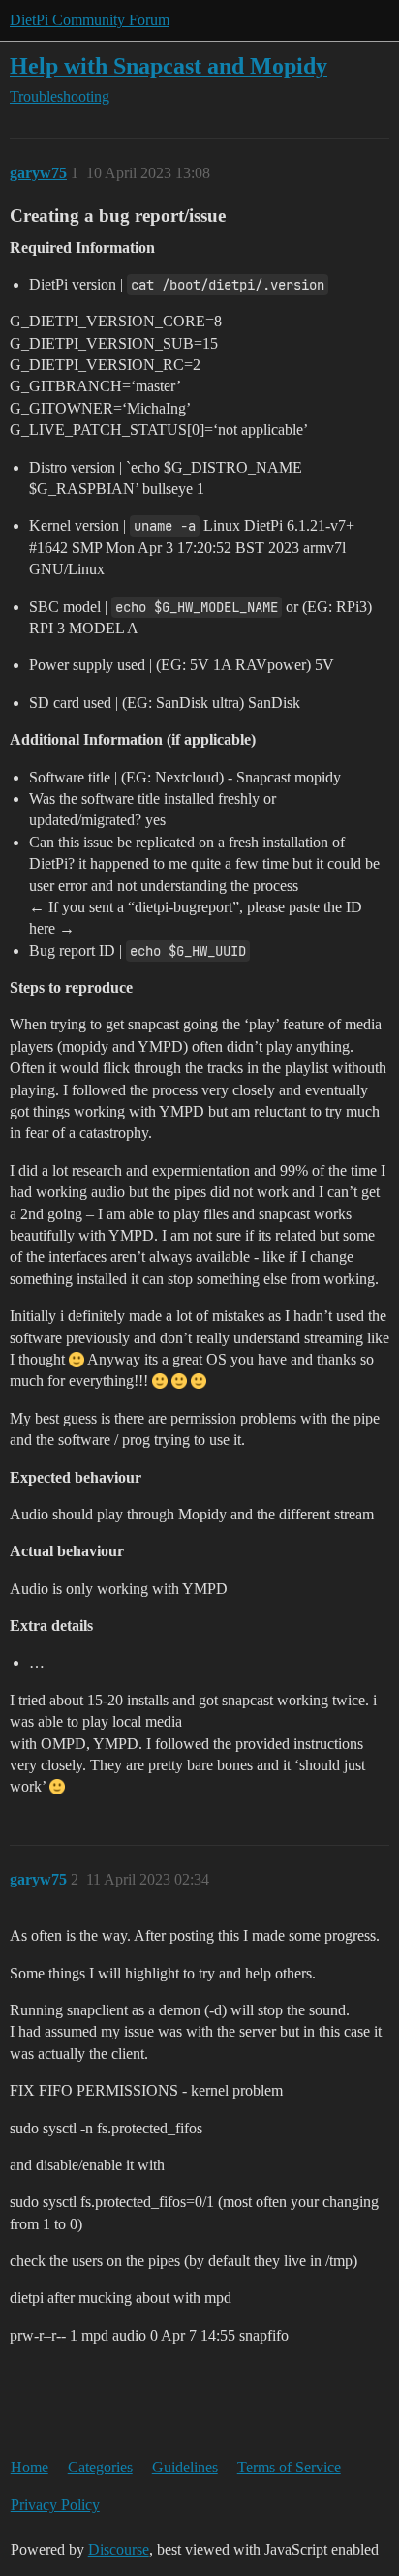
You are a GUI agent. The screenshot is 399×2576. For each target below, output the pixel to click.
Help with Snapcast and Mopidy (169, 65)
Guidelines (185, 2467)
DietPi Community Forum (90, 20)
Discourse (119, 2549)
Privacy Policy (55, 2505)
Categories (100, 2467)
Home (30, 2467)
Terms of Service (289, 2467)
